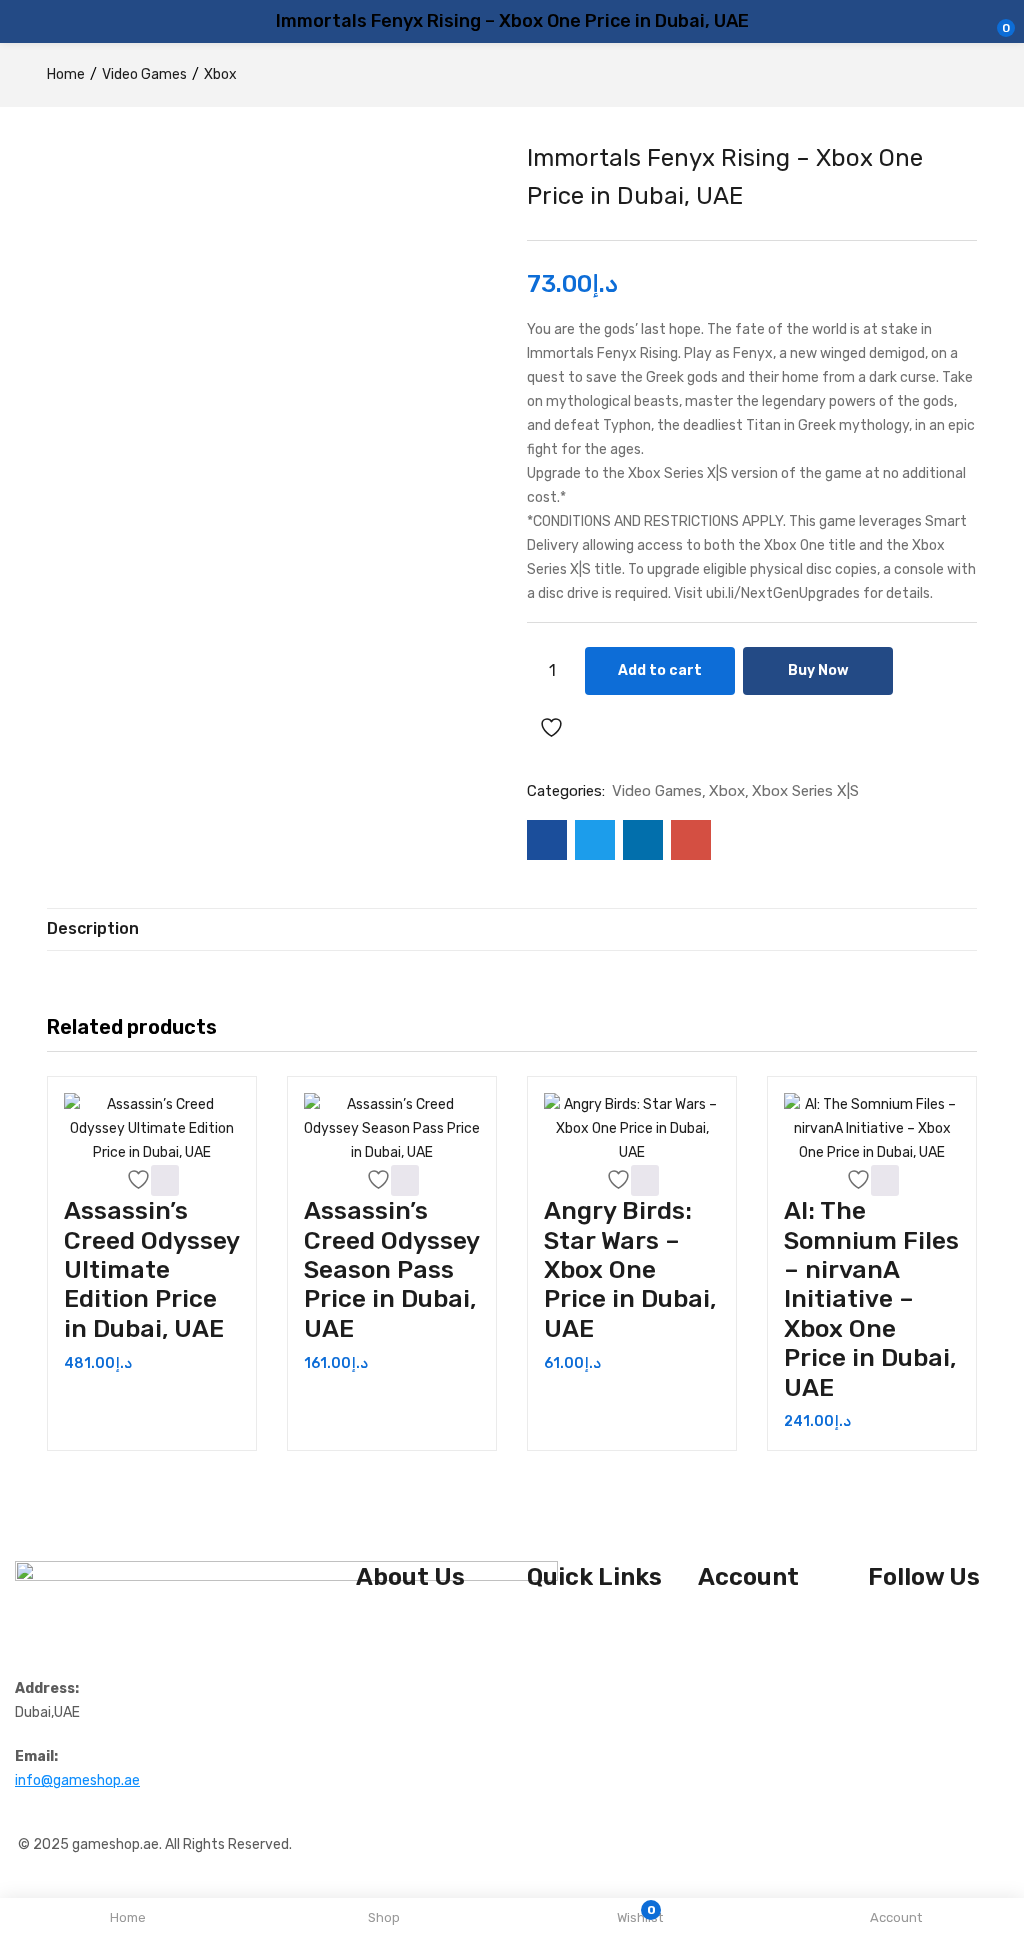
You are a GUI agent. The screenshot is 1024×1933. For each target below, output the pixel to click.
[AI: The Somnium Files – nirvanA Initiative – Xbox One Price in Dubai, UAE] (872, 1129)
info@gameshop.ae (77, 1780)
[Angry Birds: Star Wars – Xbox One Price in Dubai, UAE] (632, 1129)
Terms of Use (570, 1672)
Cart (712, 1648)
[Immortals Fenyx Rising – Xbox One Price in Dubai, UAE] (547, 840)
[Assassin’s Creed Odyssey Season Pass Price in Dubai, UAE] (392, 1129)
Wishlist (725, 1624)
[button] (165, 1180)
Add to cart (660, 670)
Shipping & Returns (591, 1624)
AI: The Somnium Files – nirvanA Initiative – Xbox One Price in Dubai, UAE (871, 1298)
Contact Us (393, 1648)
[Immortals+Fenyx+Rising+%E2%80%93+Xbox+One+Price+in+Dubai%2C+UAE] (595, 840)
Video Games (144, 74)
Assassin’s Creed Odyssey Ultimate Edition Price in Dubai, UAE (151, 1269)
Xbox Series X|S (805, 791)
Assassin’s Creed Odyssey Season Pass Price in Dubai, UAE (391, 1269)
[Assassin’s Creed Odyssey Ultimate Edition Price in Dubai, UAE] (152, 1129)
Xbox (220, 74)
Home (66, 74)
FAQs (372, 1672)
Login (715, 1672)
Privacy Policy (572, 1648)
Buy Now (818, 670)
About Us (387, 1624)
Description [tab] (93, 928)
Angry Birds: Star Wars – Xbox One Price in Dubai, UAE (630, 1269)
